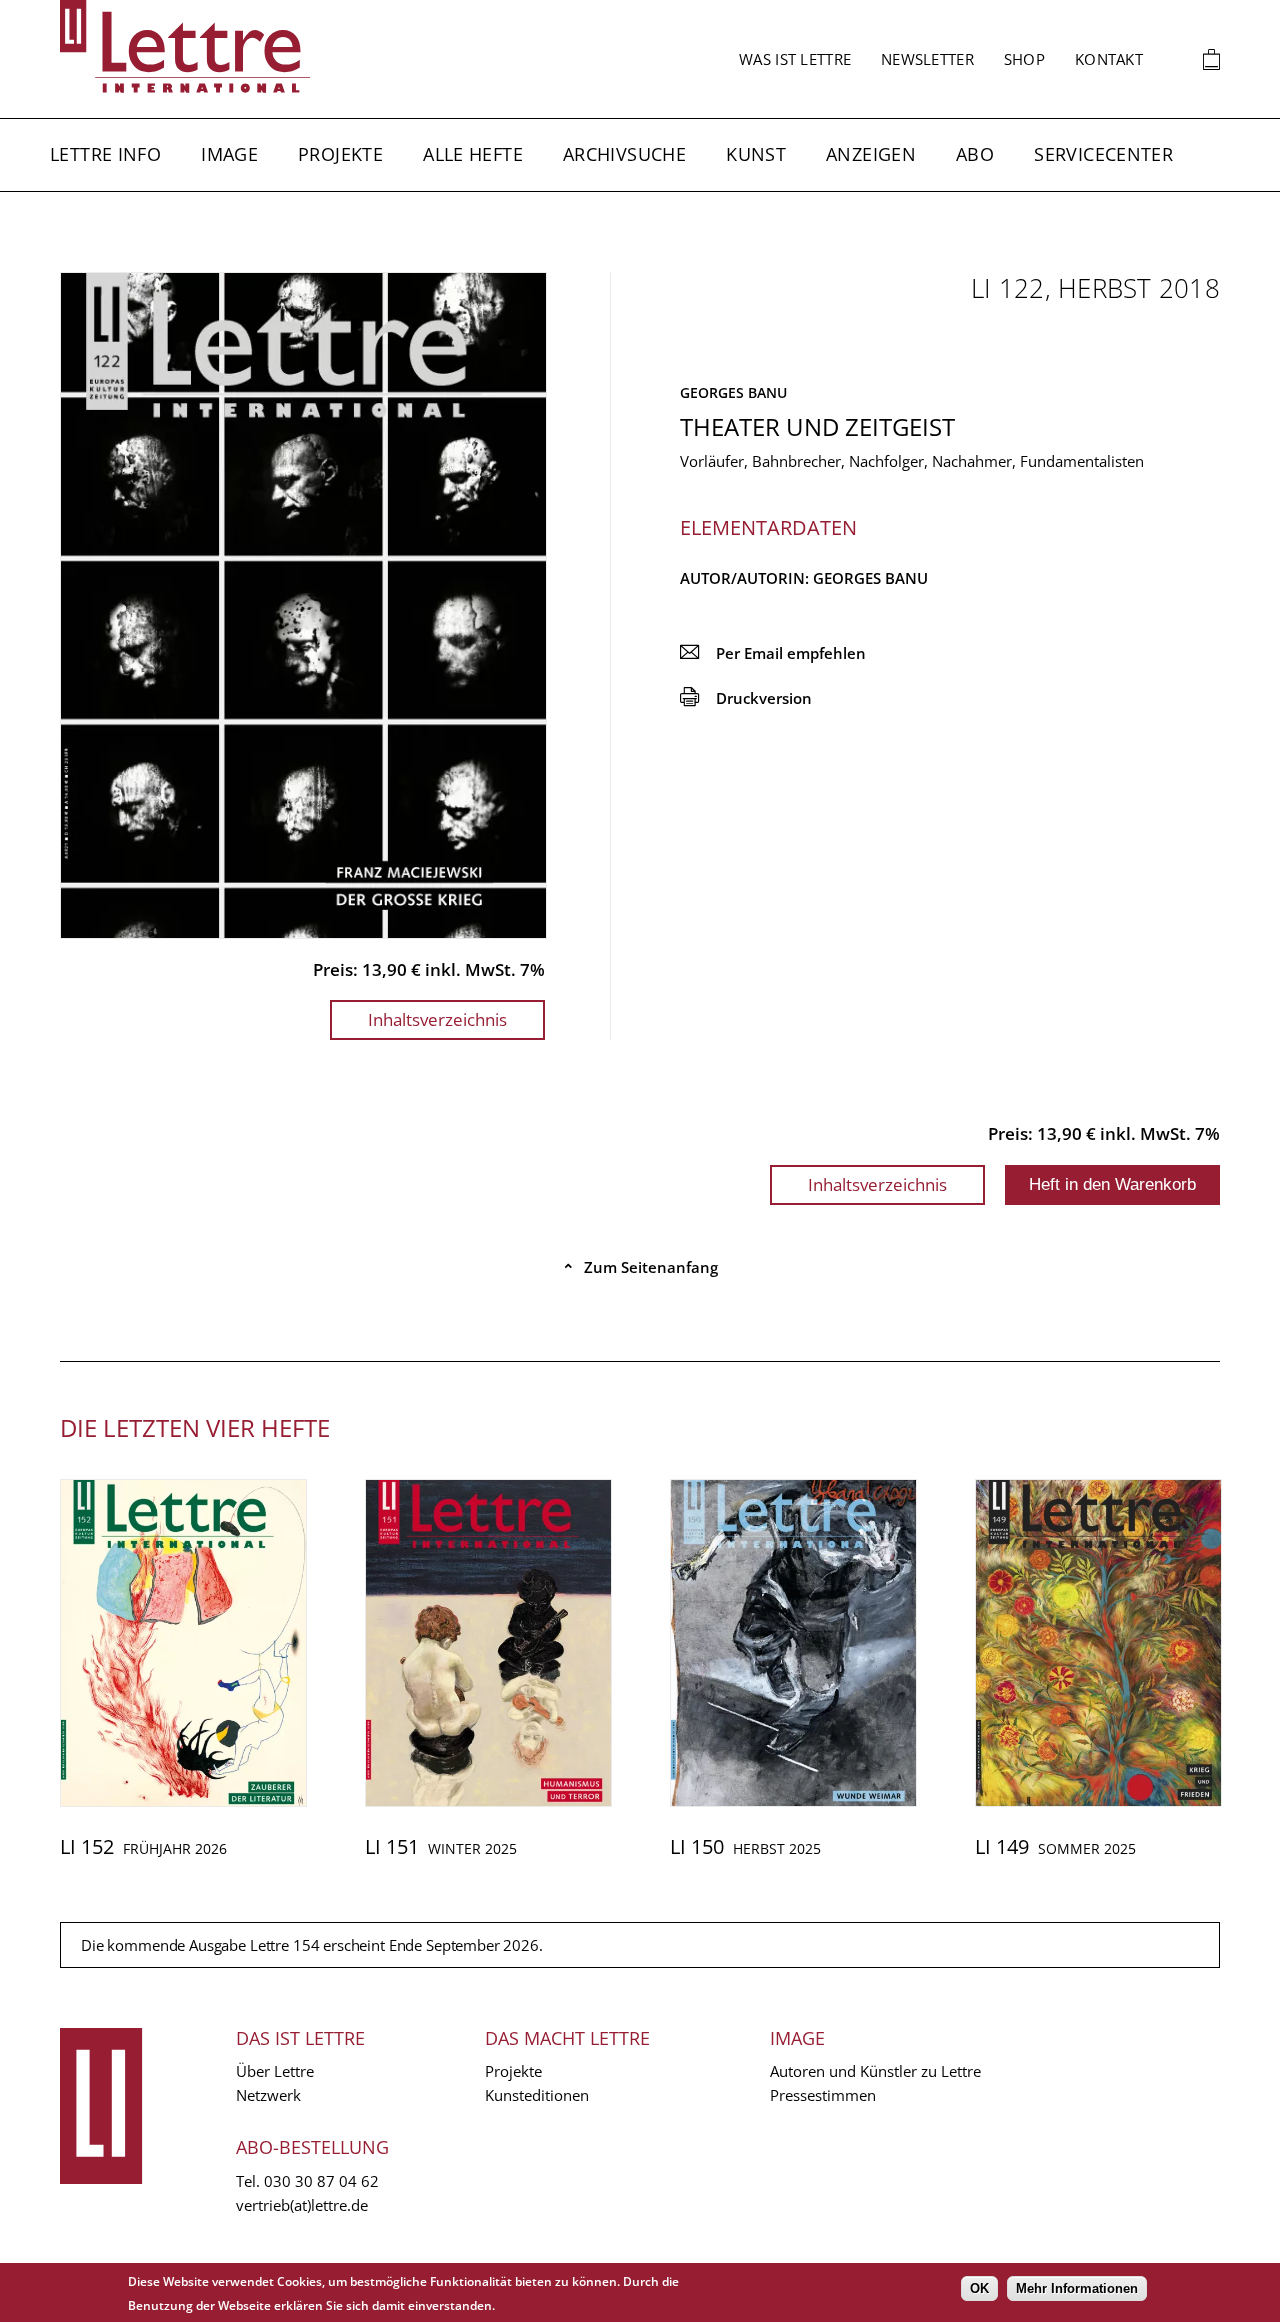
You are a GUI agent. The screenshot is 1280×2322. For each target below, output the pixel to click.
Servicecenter (1103, 154)
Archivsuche (624, 154)
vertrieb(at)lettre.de (302, 2205)
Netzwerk (268, 2095)
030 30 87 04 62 (321, 2181)
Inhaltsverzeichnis (437, 1019)
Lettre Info (105, 154)
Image (229, 154)
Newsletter (927, 59)
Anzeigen (871, 154)
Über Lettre (275, 2071)
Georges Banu (733, 392)
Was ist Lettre (795, 59)
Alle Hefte (473, 154)
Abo (975, 154)
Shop (1024, 59)
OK (979, 2288)
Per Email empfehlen (773, 653)
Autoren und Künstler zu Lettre (875, 2071)
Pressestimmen (823, 2095)
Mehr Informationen (1077, 2288)
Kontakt (1109, 59)
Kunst (756, 154)
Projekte (340, 154)
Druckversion (746, 698)
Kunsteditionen (537, 2095)
